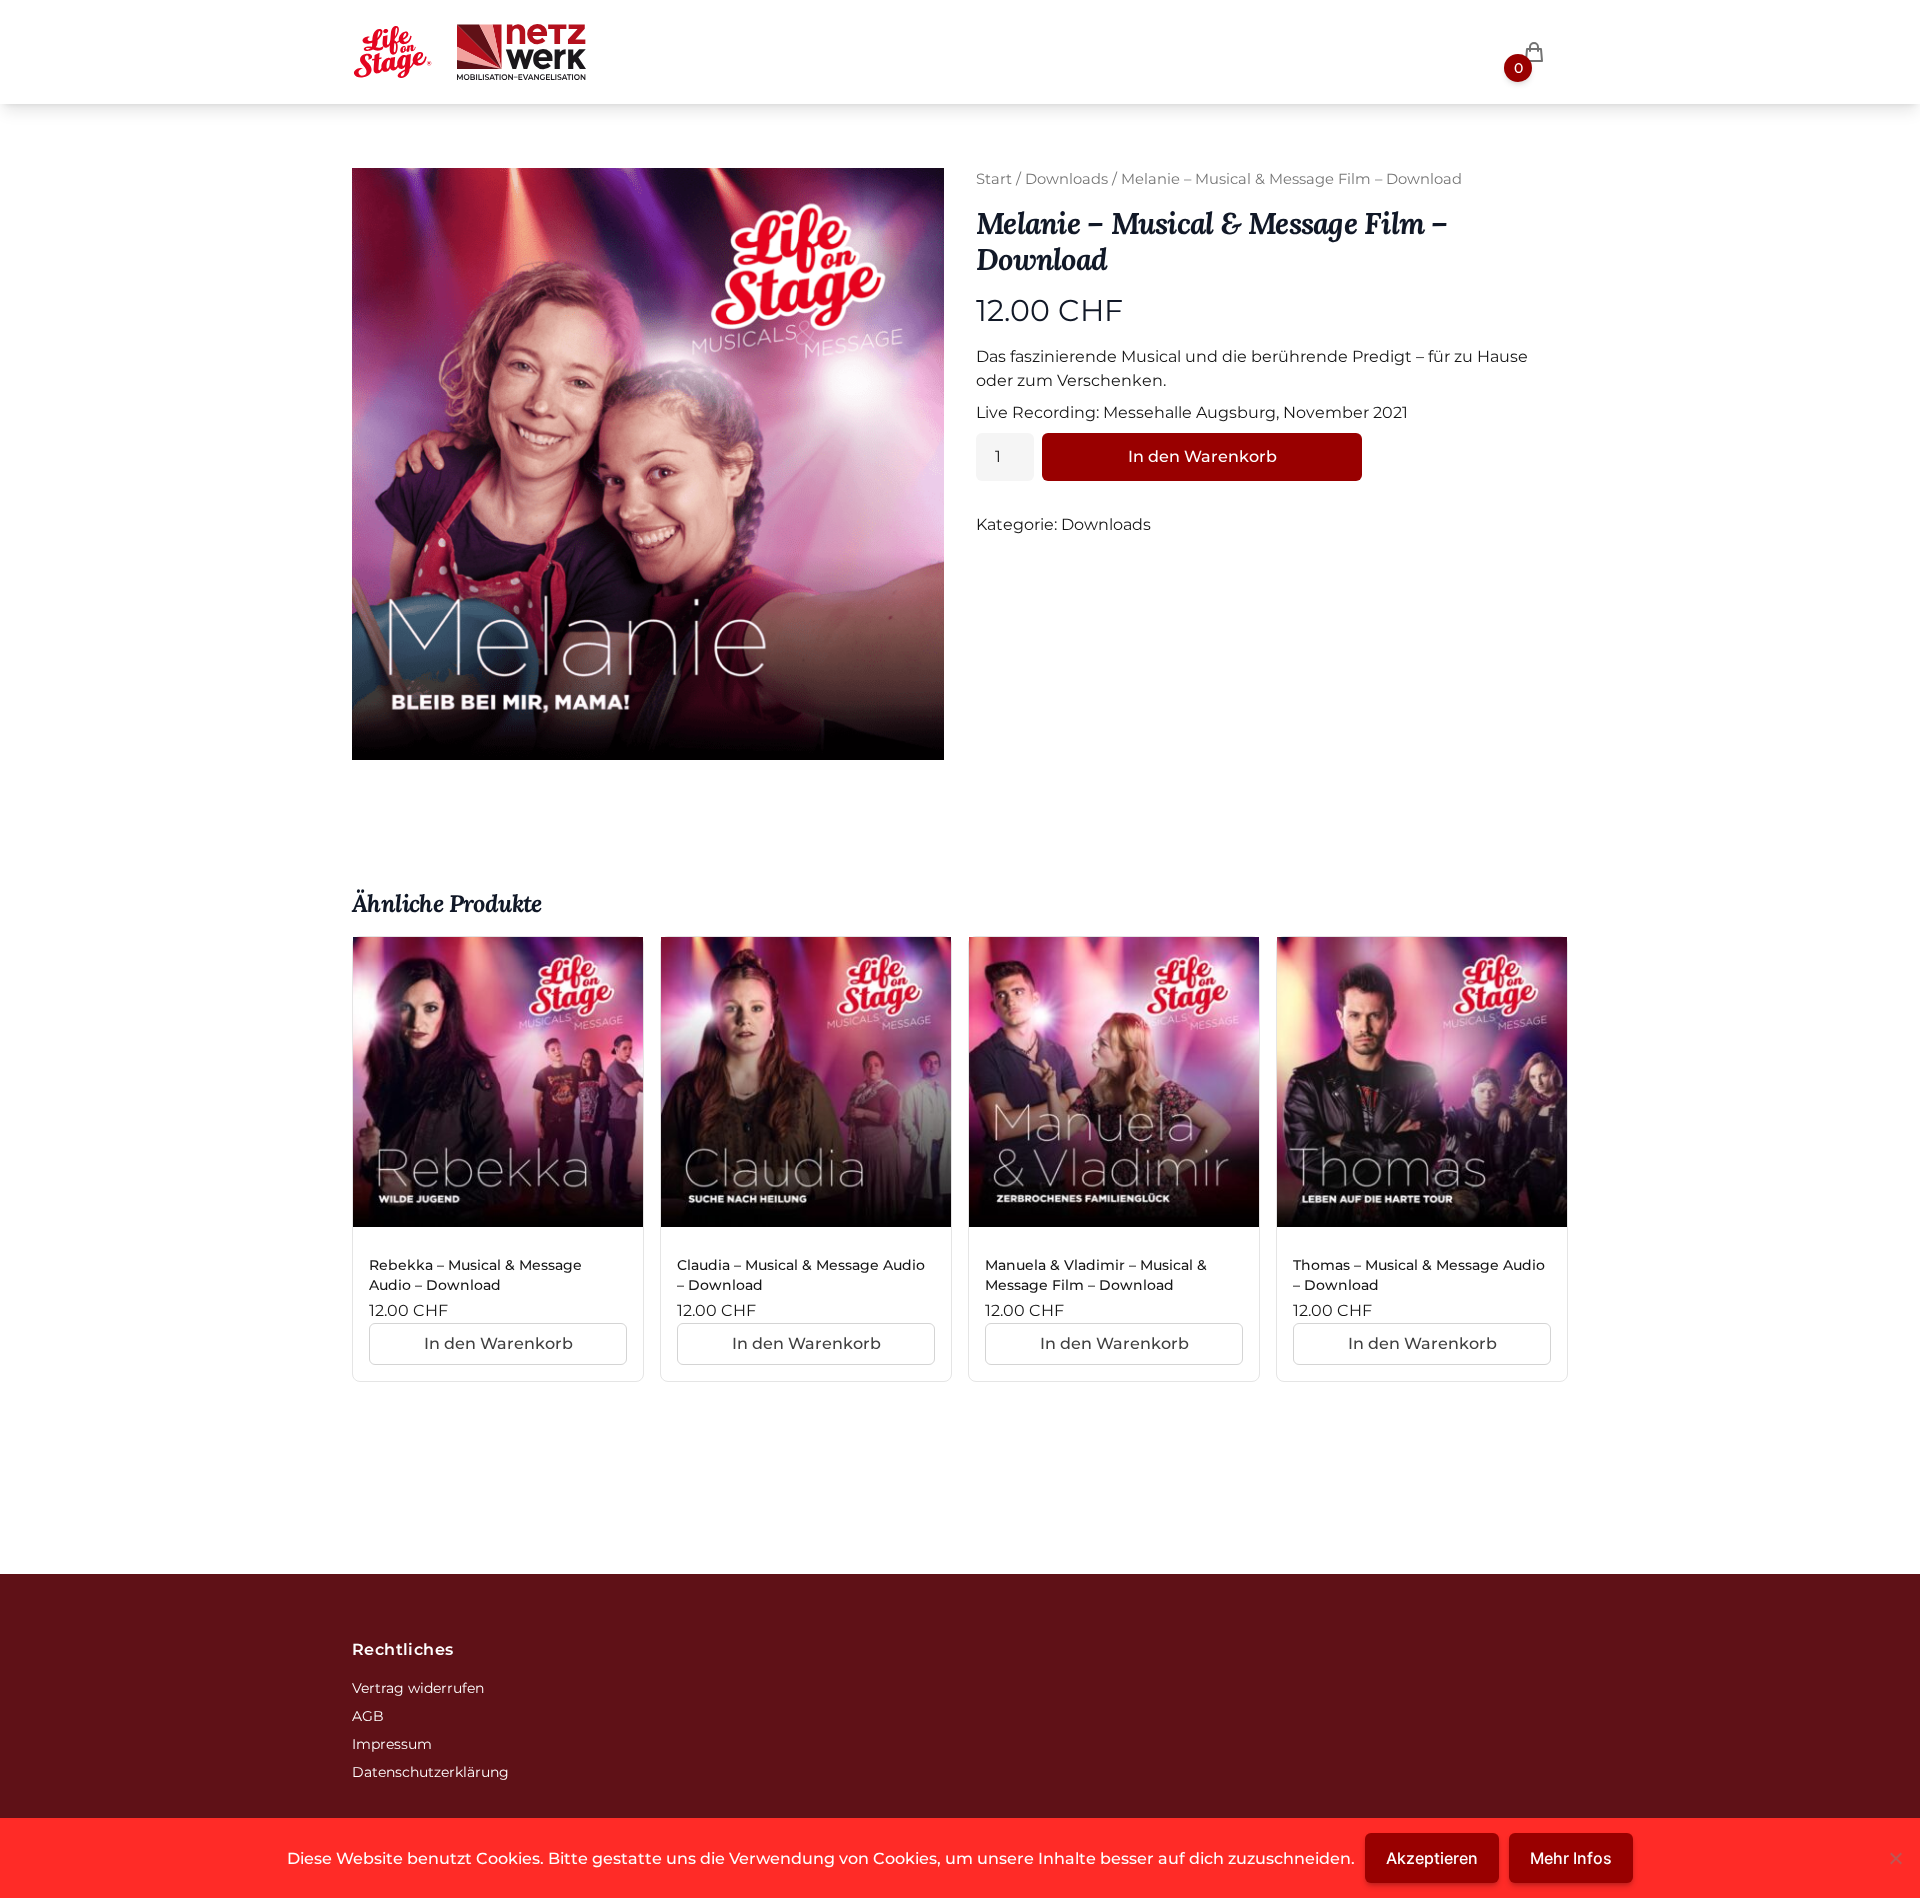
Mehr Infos (1571, 1858)
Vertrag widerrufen (418, 1688)
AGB (368, 1716)
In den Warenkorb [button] (498, 1343)
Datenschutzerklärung (430, 1772)
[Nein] (1895, 1858)
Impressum (392, 1744)
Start (994, 179)
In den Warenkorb (1202, 456)
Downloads (1066, 179)
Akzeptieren (1432, 1858)
